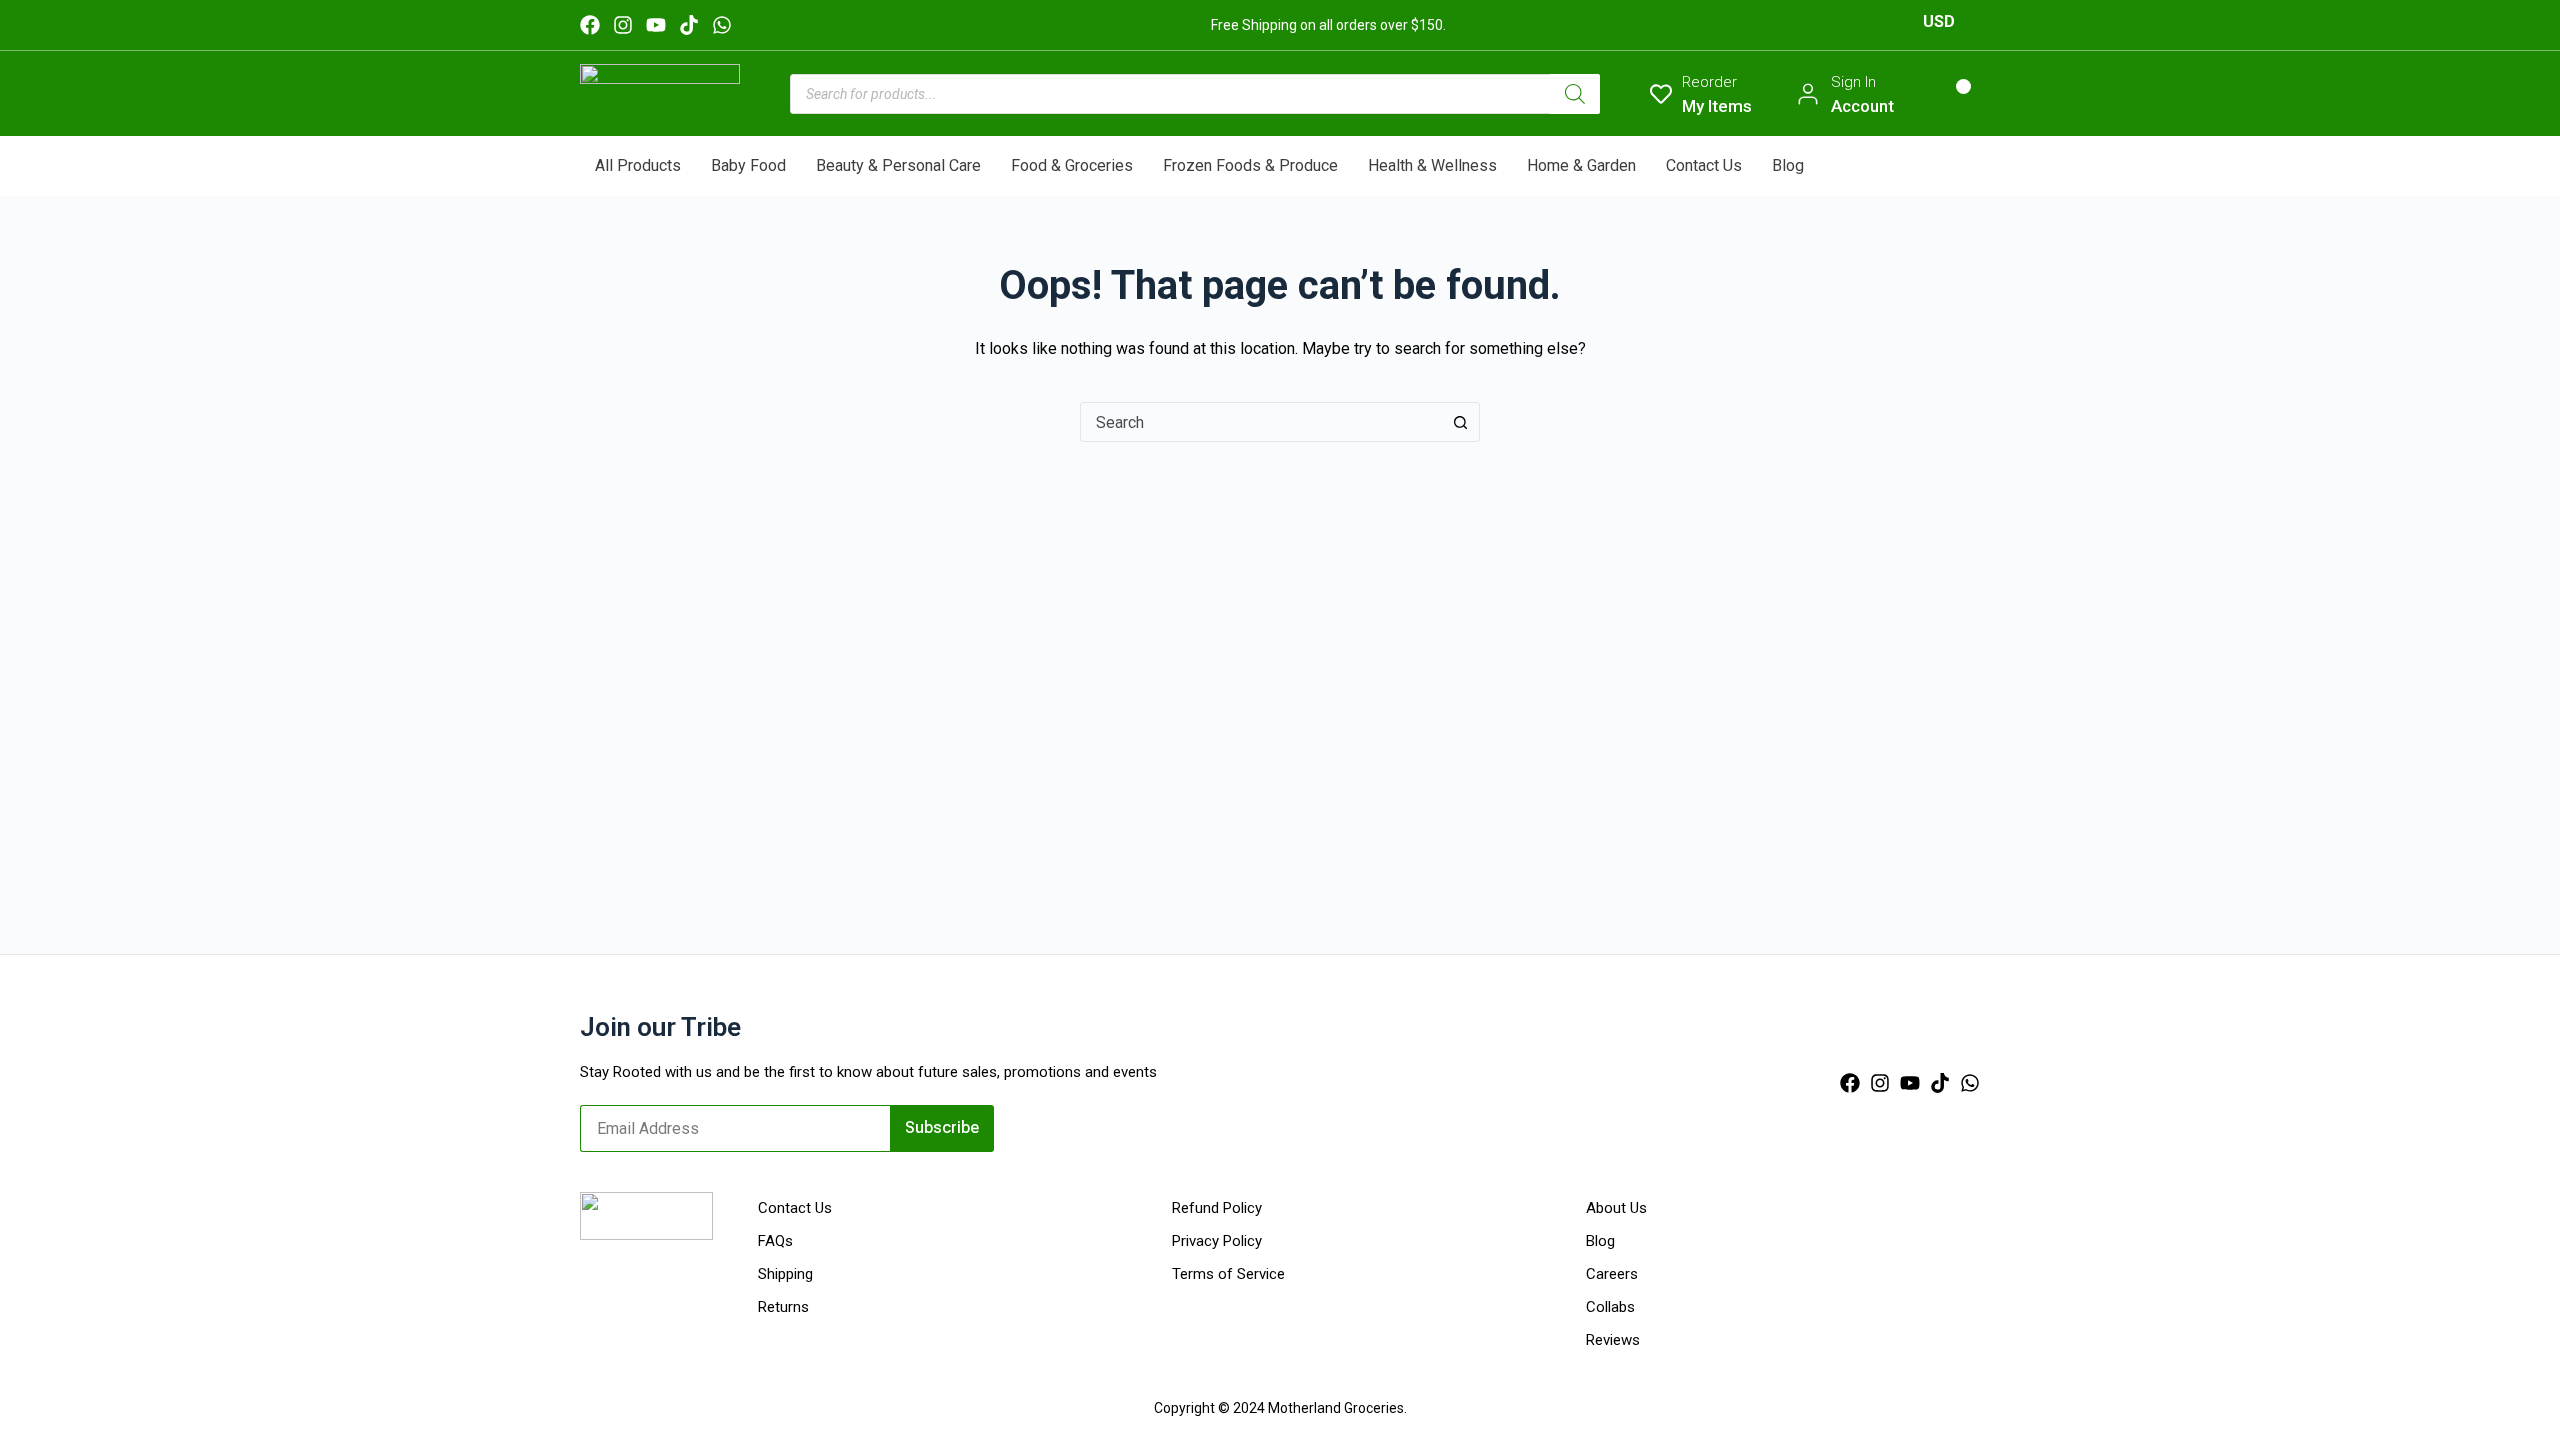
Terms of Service (1228, 1274)
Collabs (1610, 1307)
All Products (638, 165)
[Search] (1575, 94)
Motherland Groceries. (1337, 1408)
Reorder (1709, 82)
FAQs (775, 1241)
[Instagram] (623, 25)
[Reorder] (1661, 94)
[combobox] (1261, 422)
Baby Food (748, 165)
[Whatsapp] (722, 25)
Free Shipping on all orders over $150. (1328, 25)
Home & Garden (1581, 165)
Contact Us (1704, 165)
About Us (1616, 1208)
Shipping (785, 1274)
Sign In (1853, 82)
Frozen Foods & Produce (1250, 165)
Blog (1788, 165)
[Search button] (1460, 422)
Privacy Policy (1217, 1241)
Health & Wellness (1432, 165)
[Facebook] (590, 25)
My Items (1717, 106)
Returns (783, 1307)
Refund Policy (1217, 1208)
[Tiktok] (689, 25)
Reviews (1613, 1340)
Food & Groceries (1072, 165)
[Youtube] (656, 25)
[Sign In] (1808, 94)
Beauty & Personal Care (898, 165)
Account (1862, 106)
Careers (1612, 1274)
